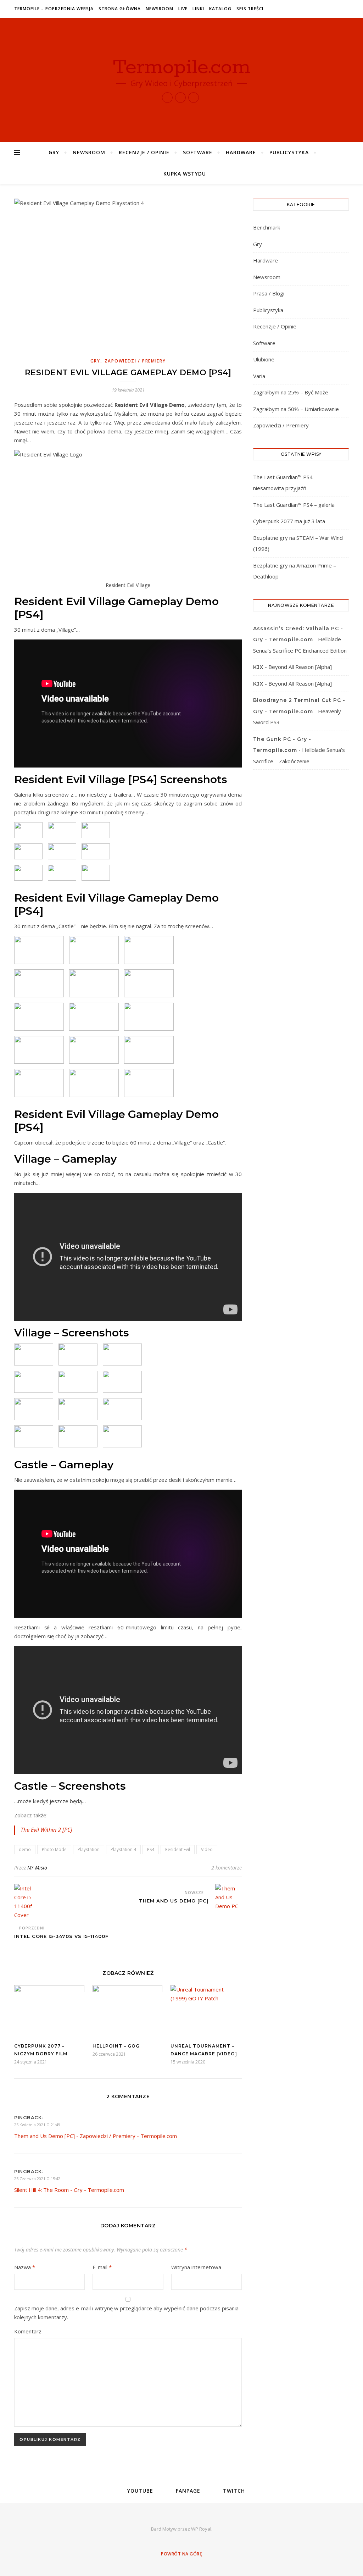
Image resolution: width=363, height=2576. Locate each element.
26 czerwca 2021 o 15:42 (37, 2179)
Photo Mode (54, 1849)
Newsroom (160, 9)
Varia (259, 376)
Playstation (89, 1849)
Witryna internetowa (196, 2267)
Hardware (241, 152)
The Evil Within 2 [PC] (46, 1830)
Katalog (220, 9)
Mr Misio (37, 1868)
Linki (198, 9)
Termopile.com (182, 67)
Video (207, 1849)
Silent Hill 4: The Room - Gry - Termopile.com (69, 2190)
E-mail (102, 2267)
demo (25, 1849)
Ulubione (264, 359)
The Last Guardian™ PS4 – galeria (294, 505)
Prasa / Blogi (269, 293)
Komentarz (28, 2331)
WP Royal (201, 2529)
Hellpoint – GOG (116, 2046)
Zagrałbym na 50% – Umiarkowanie (296, 409)
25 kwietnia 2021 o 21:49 (37, 2125)
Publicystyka (289, 152)
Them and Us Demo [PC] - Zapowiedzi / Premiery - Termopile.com (96, 2136)
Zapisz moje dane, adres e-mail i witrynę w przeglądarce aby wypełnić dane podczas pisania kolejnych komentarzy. (126, 2313)
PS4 (151, 1849)
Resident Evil (178, 1849)
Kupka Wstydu (185, 174)
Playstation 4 (123, 1849)
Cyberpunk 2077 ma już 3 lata (289, 521)
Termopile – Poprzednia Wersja (54, 9)
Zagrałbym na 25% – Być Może (291, 392)
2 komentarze (227, 1868)
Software (198, 152)
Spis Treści (250, 9)
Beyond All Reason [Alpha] (300, 667)
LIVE (183, 9)
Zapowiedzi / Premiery (135, 361)
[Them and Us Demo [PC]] (228, 1897)
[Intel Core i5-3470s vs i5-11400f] (27, 1902)
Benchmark (267, 227)
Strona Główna (120, 9)
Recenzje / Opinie (144, 152)
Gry (54, 152)
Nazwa (25, 2267)
